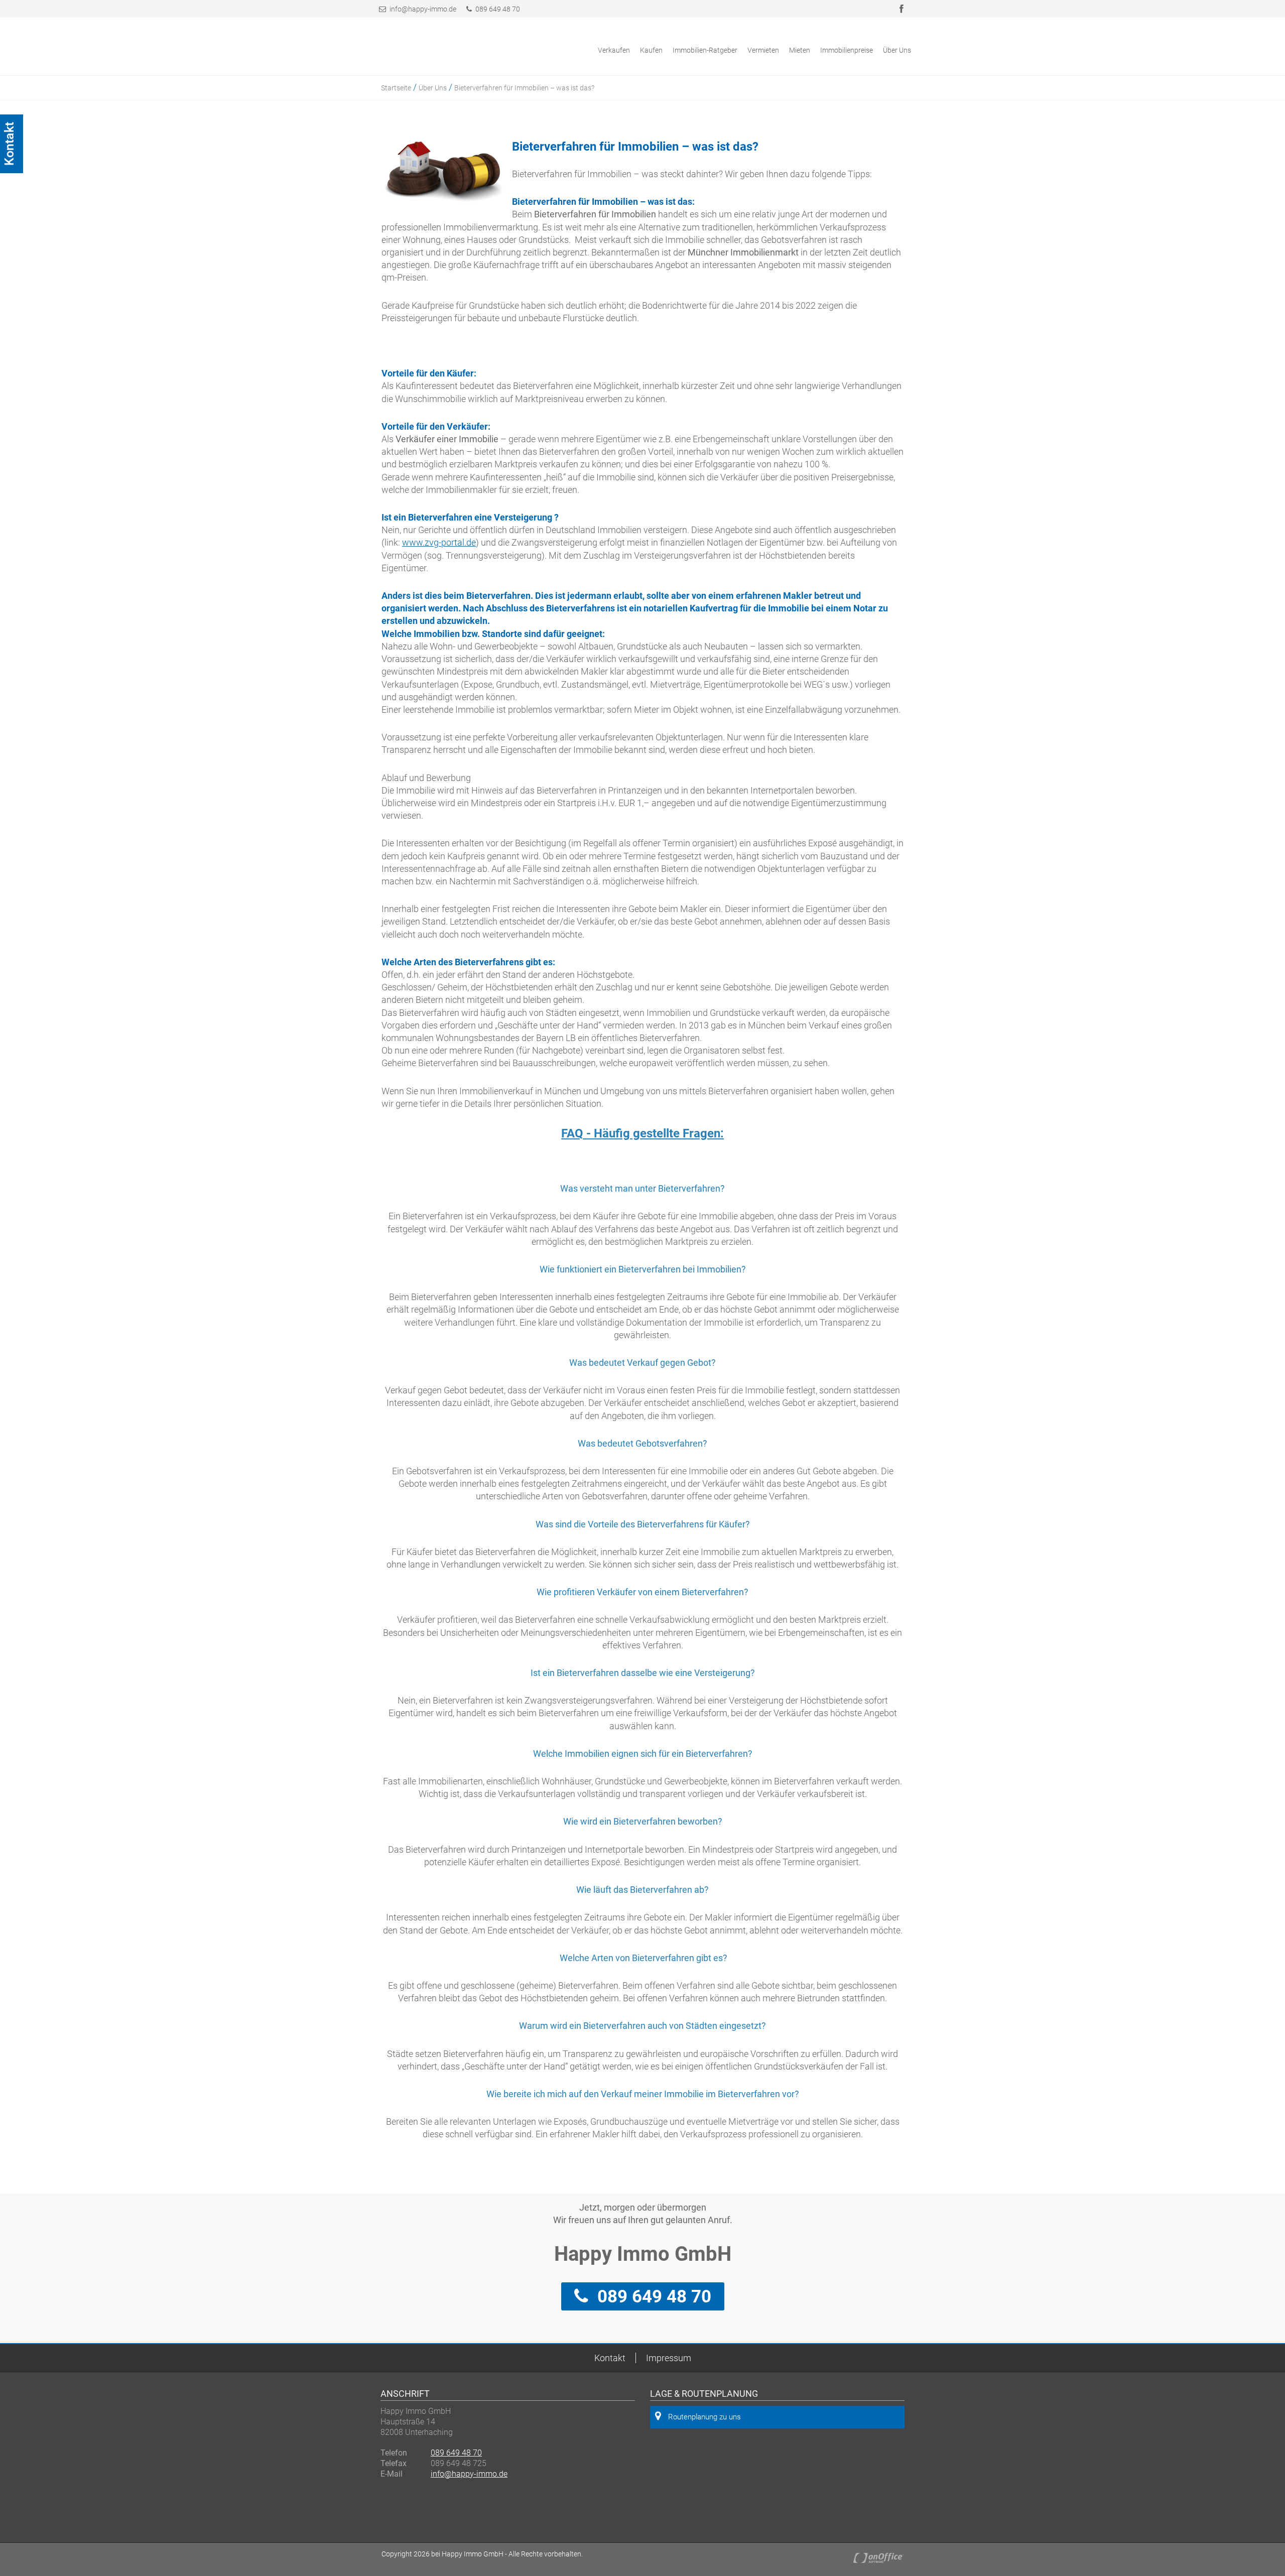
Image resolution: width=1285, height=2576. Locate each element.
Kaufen (651, 50)
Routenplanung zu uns (704, 2417)
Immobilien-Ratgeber (705, 50)
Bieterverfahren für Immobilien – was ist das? (524, 88)
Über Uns (897, 50)
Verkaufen (614, 50)
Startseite (396, 88)
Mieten (800, 50)
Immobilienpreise (847, 50)
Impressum (669, 2358)
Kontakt (610, 2358)
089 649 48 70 (497, 9)
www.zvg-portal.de (439, 542)
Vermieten (763, 50)
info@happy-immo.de (423, 9)
